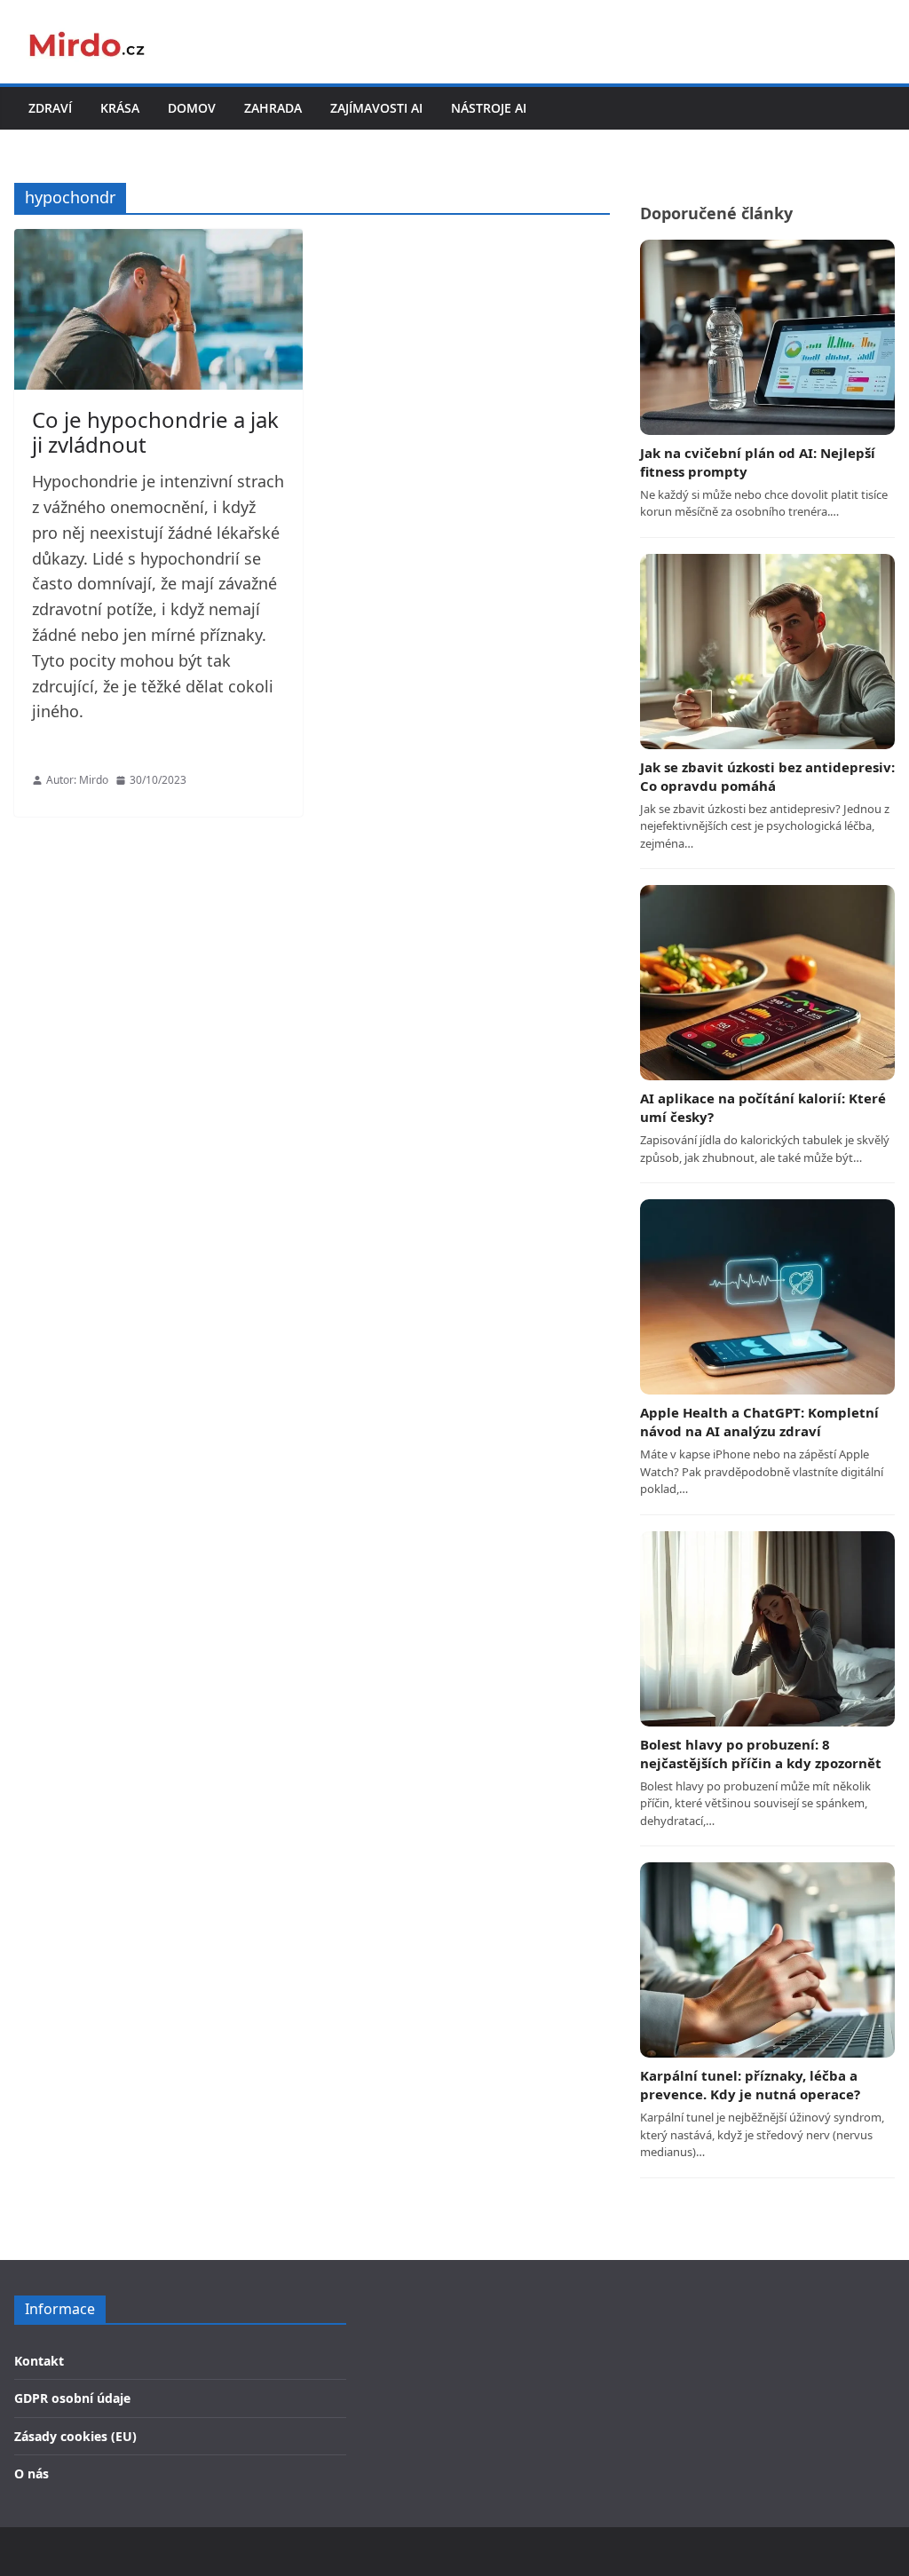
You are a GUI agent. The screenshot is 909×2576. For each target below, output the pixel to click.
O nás (32, 2473)
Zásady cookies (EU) (75, 2436)
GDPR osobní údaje (72, 2398)
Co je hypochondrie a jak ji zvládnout (155, 432)
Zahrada (273, 108)
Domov (192, 108)
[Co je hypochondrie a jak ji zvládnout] (158, 309)
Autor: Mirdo (77, 780)
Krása (120, 108)
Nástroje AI (489, 108)
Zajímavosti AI (376, 108)
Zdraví (50, 108)
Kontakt (39, 2361)
